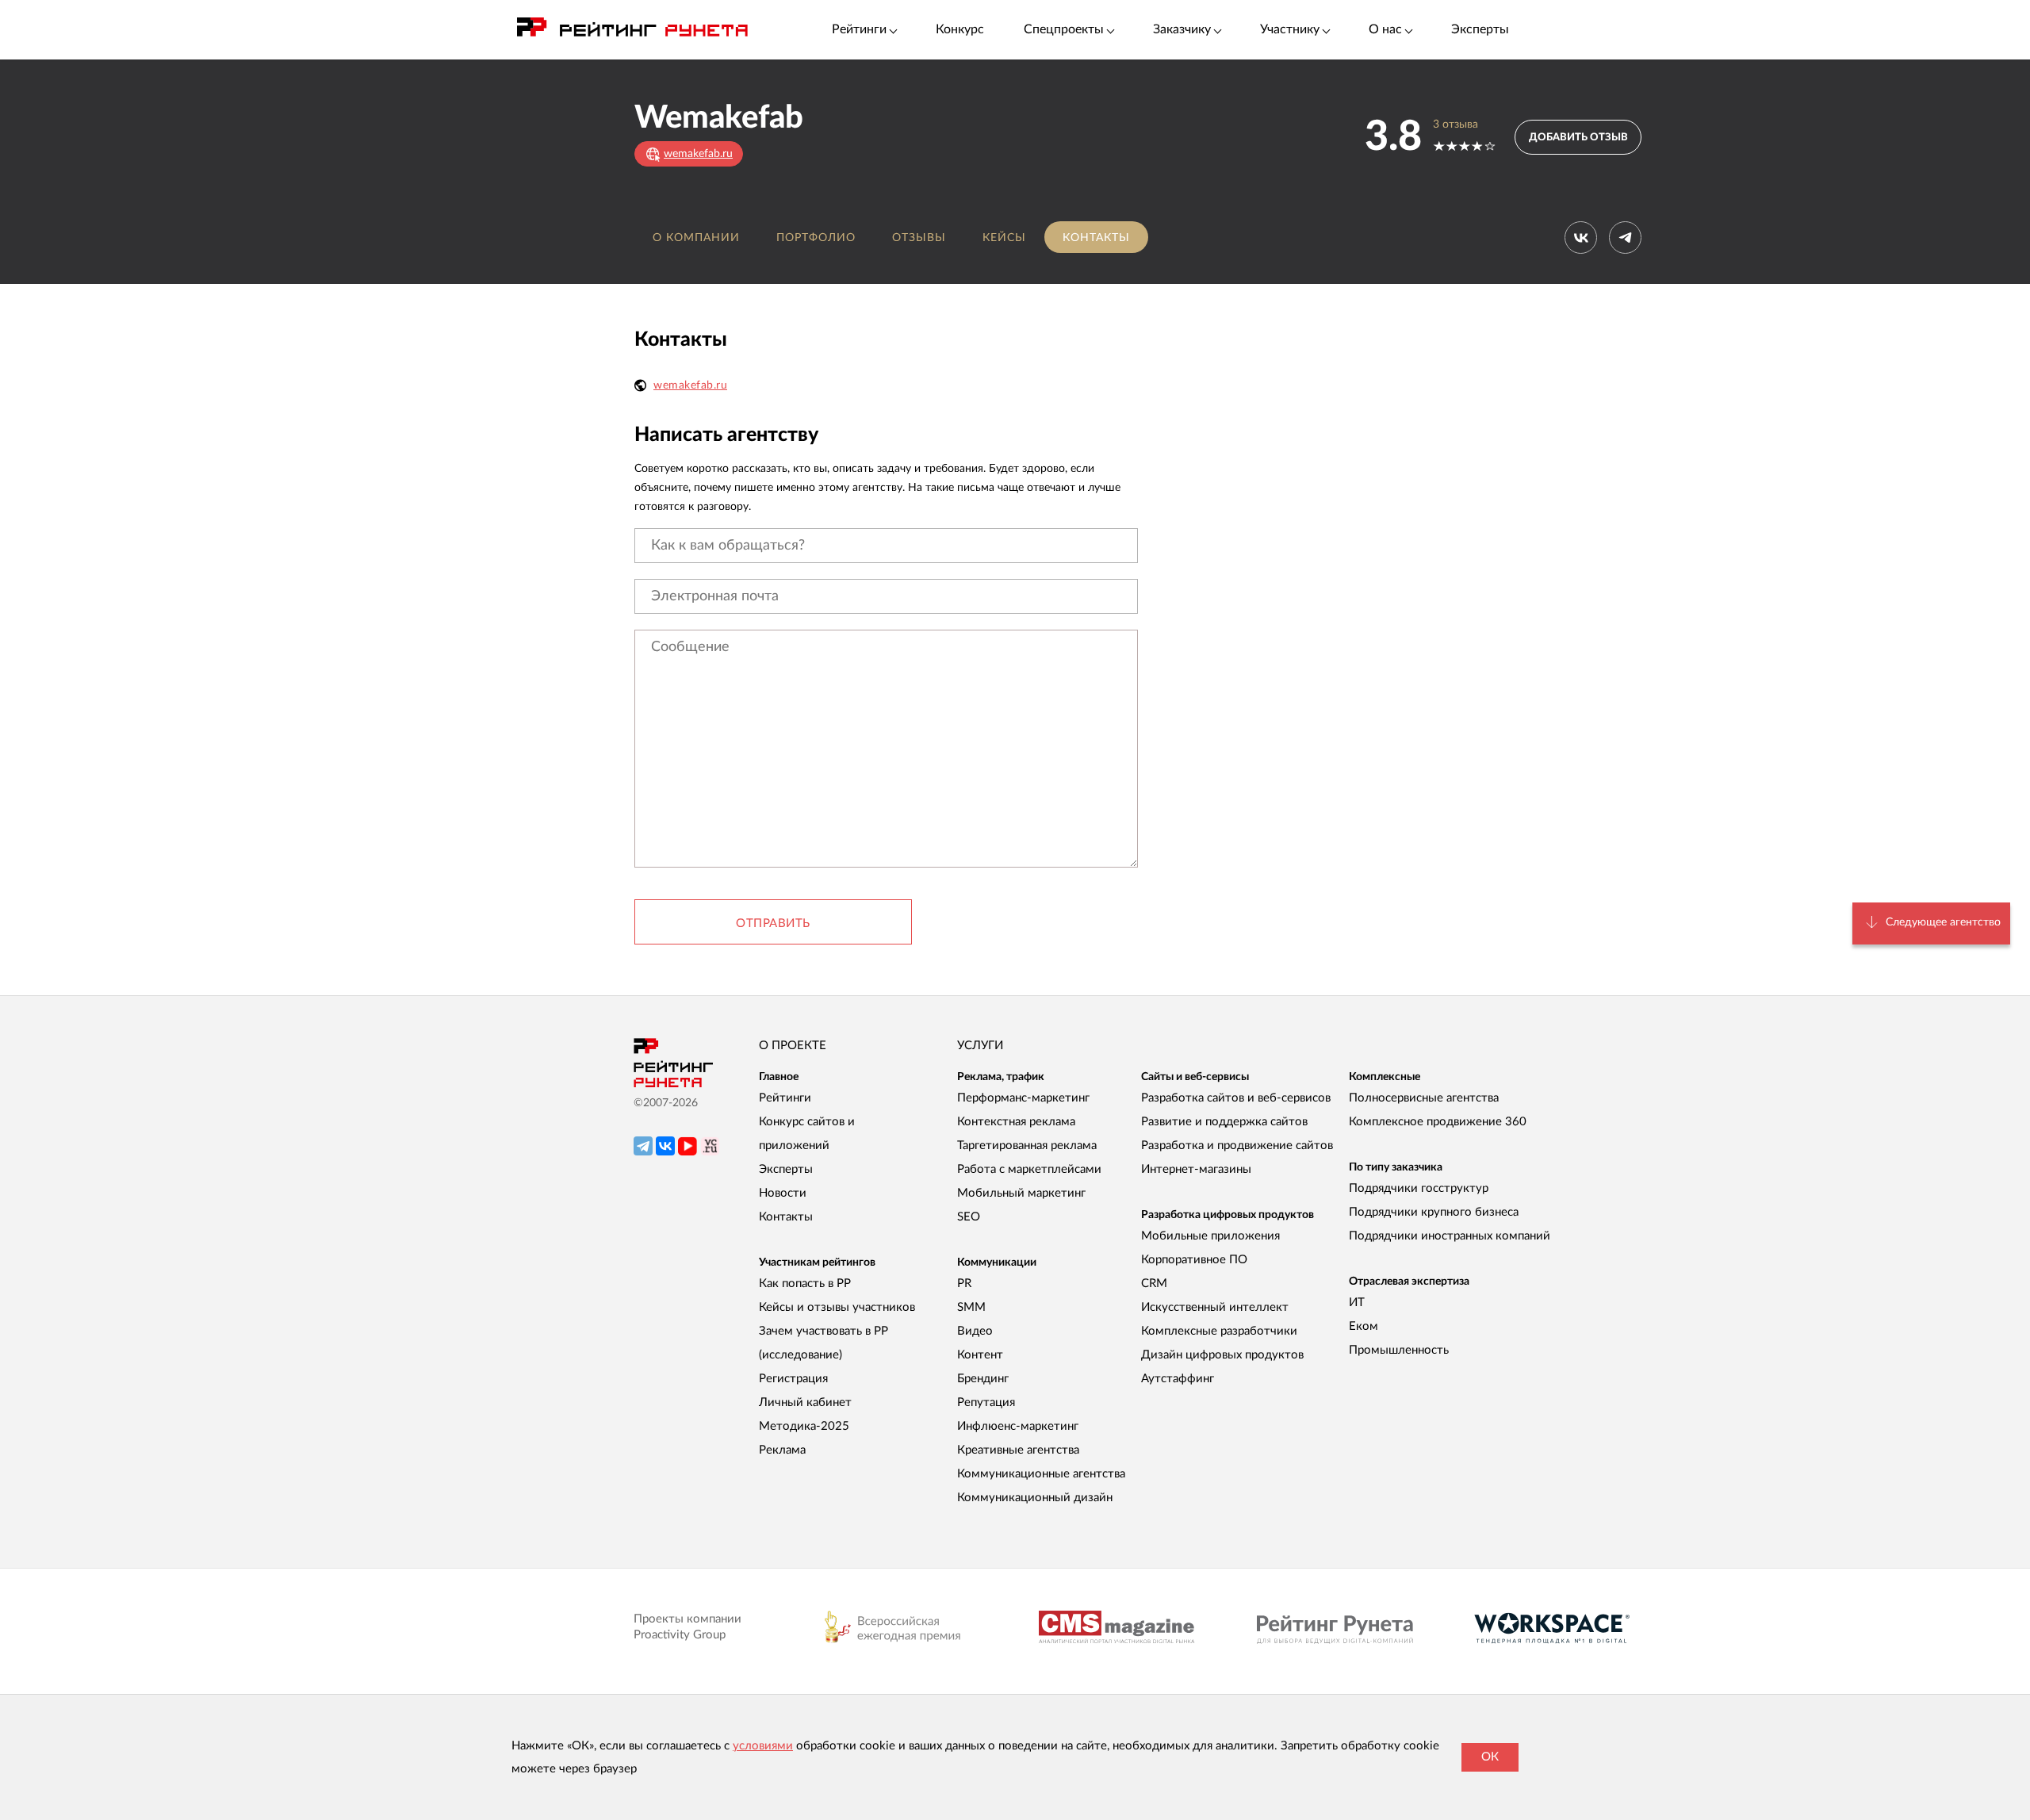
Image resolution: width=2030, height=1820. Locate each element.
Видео (975, 1331)
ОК (1490, 1757)
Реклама (782, 1450)
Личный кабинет (805, 1402)
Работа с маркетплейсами (1029, 1169)
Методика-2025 (804, 1426)
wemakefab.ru (690, 385)
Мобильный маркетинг (1021, 1193)
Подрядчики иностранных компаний (1450, 1236)
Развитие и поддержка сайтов (1224, 1122)
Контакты (1096, 238)
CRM (1154, 1284)
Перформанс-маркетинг (1023, 1098)
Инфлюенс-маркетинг (1018, 1426)
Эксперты (1480, 29)
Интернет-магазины (1196, 1169)
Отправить (773, 923)
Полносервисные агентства (1424, 1098)
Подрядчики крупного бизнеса (1434, 1212)
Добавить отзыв (1578, 138)
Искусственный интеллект (1215, 1307)
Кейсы (1004, 238)
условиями (763, 1746)
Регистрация (793, 1379)
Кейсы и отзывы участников (837, 1307)
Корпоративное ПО (1194, 1260)
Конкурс (960, 29)
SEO (969, 1217)
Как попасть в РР (805, 1284)
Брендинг (983, 1379)
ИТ (1357, 1303)
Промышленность (1399, 1350)
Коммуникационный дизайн (1035, 1498)
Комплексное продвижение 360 (1438, 1122)
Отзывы (919, 238)
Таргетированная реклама (1027, 1146)
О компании (696, 238)
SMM (971, 1307)
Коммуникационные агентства (1041, 1474)
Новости (783, 1193)
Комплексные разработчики (1219, 1331)
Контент (980, 1355)
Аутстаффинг (1178, 1379)
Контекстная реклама (1016, 1122)
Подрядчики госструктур (1419, 1188)
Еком (1364, 1326)
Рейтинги (785, 1098)
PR (964, 1284)
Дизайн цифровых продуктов (1222, 1355)
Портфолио (816, 238)
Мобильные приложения (1210, 1236)
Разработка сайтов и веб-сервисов (1236, 1098)
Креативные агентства (1018, 1450)
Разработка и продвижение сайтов (1237, 1146)
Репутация (986, 1402)
